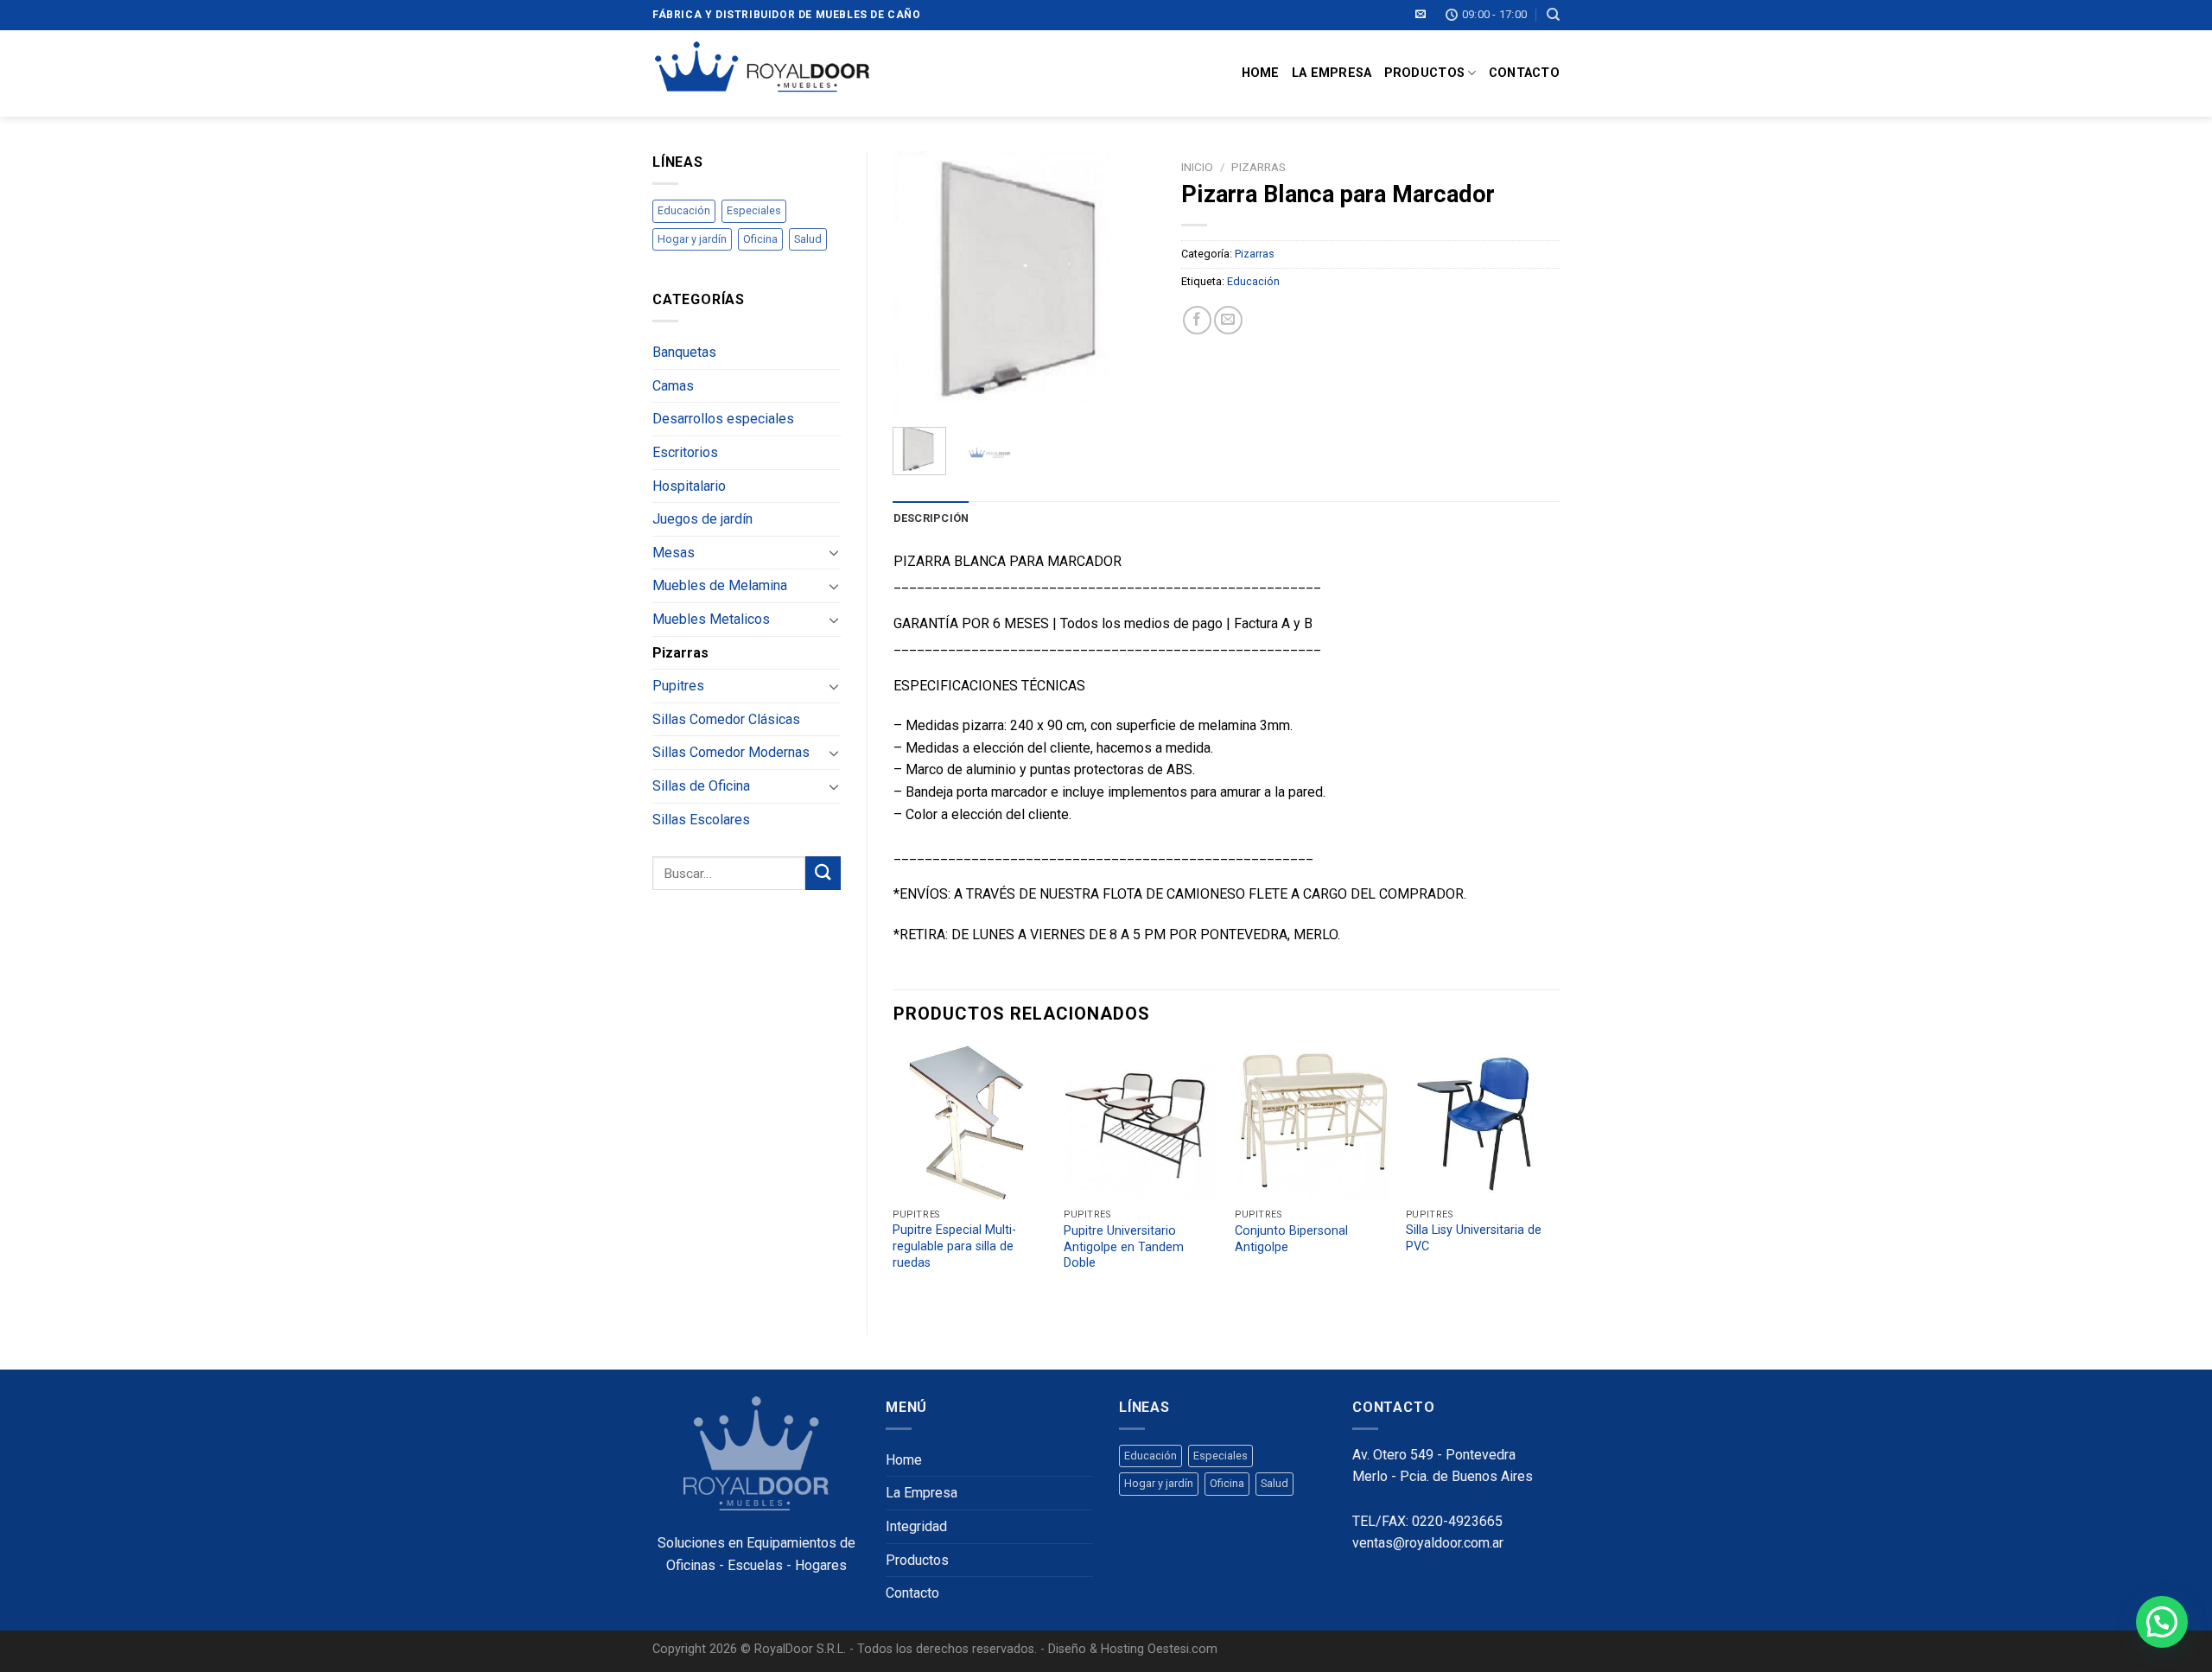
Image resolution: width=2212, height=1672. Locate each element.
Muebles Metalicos (711, 619)
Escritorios (685, 452)
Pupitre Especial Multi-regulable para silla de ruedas (954, 1246)
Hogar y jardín (692, 239)
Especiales (754, 210)
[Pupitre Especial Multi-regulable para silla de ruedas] (969, 1122)
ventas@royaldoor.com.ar (1428, 1543)
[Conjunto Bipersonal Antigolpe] (1312, 1123)
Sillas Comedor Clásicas (726, 719)
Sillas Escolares (701, 820)
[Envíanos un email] (1421, 15)
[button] (2162, 1622)
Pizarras (680, 653)
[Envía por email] (1228, 320)
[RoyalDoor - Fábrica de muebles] (761, 73)
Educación (684, 210)
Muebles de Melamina (720, 585)
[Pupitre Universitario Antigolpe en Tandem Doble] (1141, 1123)
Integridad (916, 1526)
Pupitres (678, 686)
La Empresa (1332, 73)
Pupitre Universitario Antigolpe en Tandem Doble (1124, 1247)
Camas (673, 386)
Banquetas (684, 352)
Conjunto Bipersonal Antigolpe (1291, 1239)
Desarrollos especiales (723, 419)
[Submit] (823, 873)
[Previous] (920, 283)
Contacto (1524, 73)
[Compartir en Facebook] (1197, 320)
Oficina (760, 239)
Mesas (674, 553)
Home (1261, 73)
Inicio (1197, 167)
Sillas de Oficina (701, 786)
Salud (808, 239)
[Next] (1128, 283)
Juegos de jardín (702, 519)
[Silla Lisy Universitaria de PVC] (1483, 1122)
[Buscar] (1553, 15)
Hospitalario (689, 486)
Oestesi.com (1182, 1649)
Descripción (931, 518)
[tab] (931, 518)
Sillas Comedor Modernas (731, 752)
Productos (1425, 73)
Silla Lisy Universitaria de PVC (1474, 1238)
